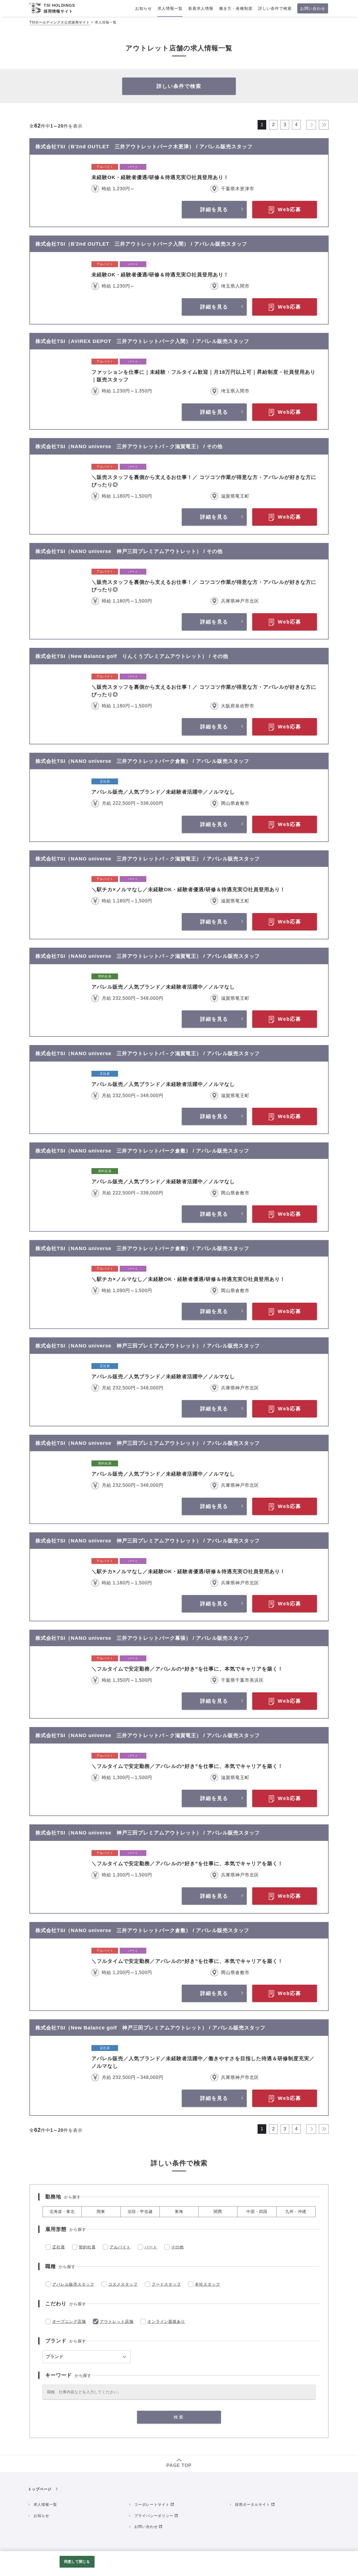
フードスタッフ (166, 2284)
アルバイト (120, 2247)
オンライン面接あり (166, 2321)
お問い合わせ (146, 2527)
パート (151, 2247)
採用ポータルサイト (253, 2505)
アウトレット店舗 (117, 2321)
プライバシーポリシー (154, 2516)
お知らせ (41, 2516)
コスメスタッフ (123, 2284)
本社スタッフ (208, 2284)
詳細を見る (214, 210)
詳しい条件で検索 (179, 86)
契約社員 (87, 2247)
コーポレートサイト (152, 2505)
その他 (177, 2247)
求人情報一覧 (45, 2505)
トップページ (40, 2489)
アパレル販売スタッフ (73, 2284)
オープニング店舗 (69, 2321)
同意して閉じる (77, 2562)
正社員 (59, 2247)
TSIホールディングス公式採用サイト (60, 22)
